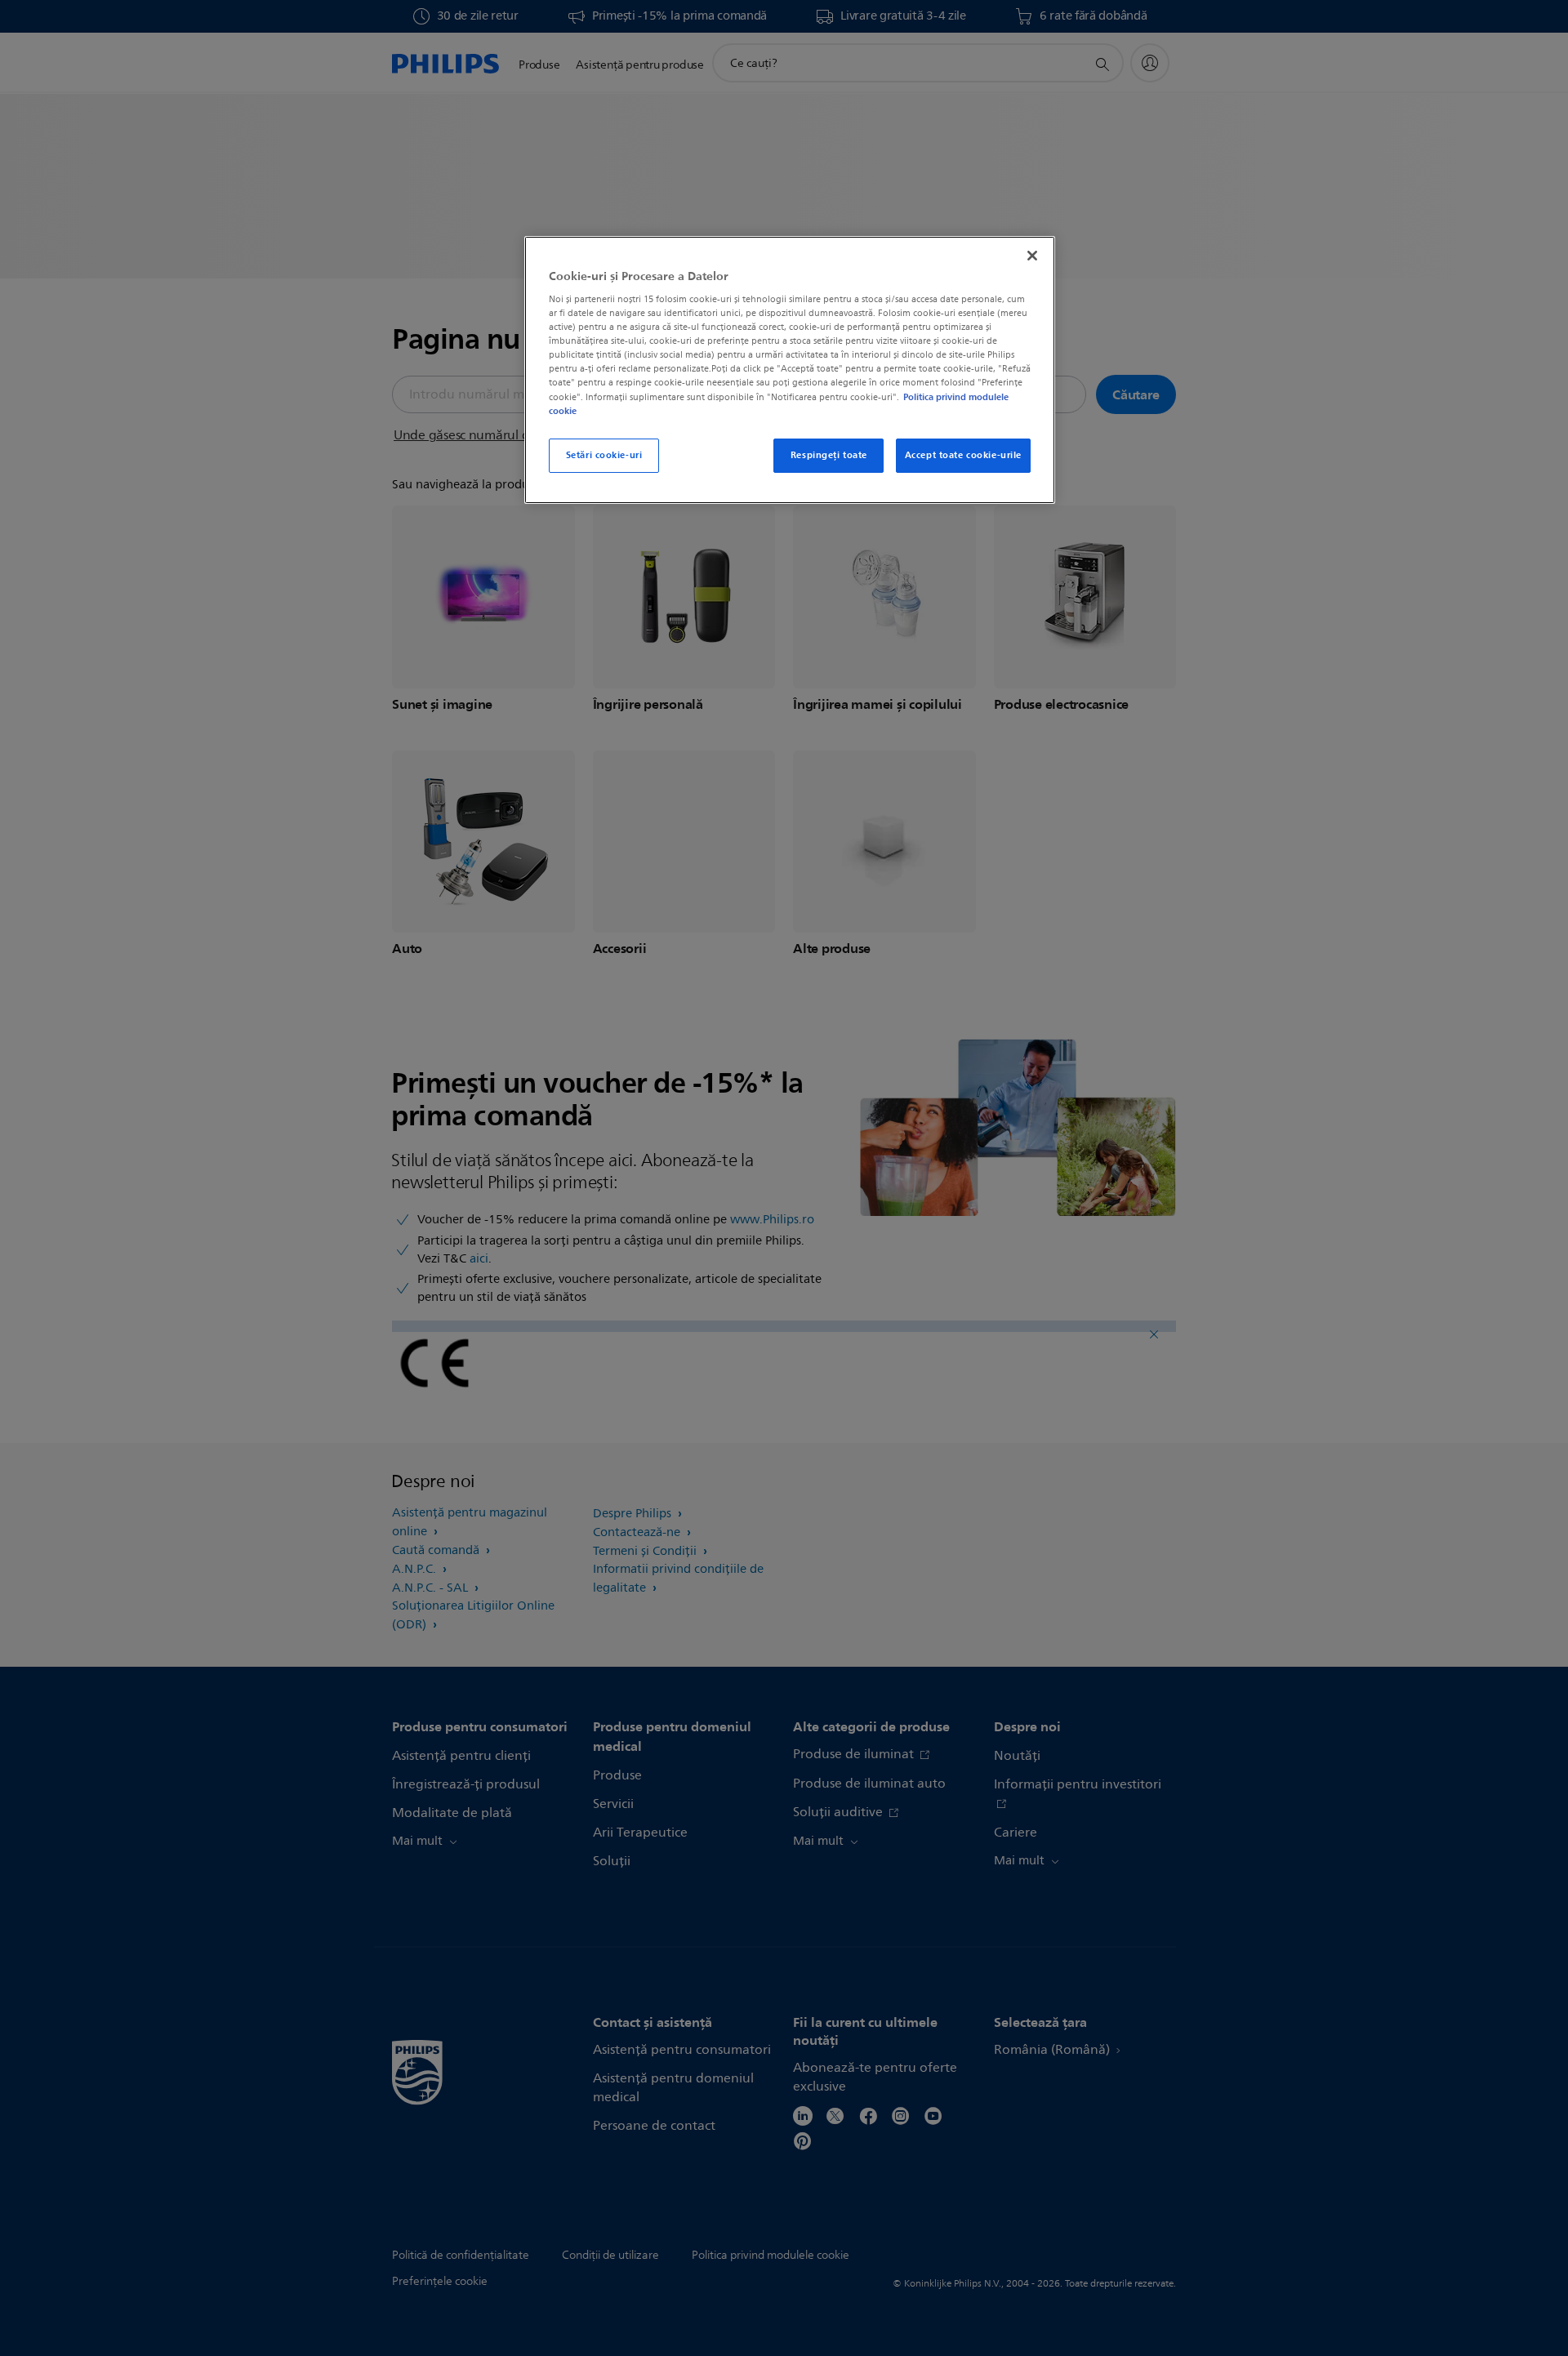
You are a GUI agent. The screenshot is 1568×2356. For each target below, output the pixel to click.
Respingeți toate (829, 455)
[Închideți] (1032, 256)
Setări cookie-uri (604, 455)
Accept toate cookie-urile (963, 455)
